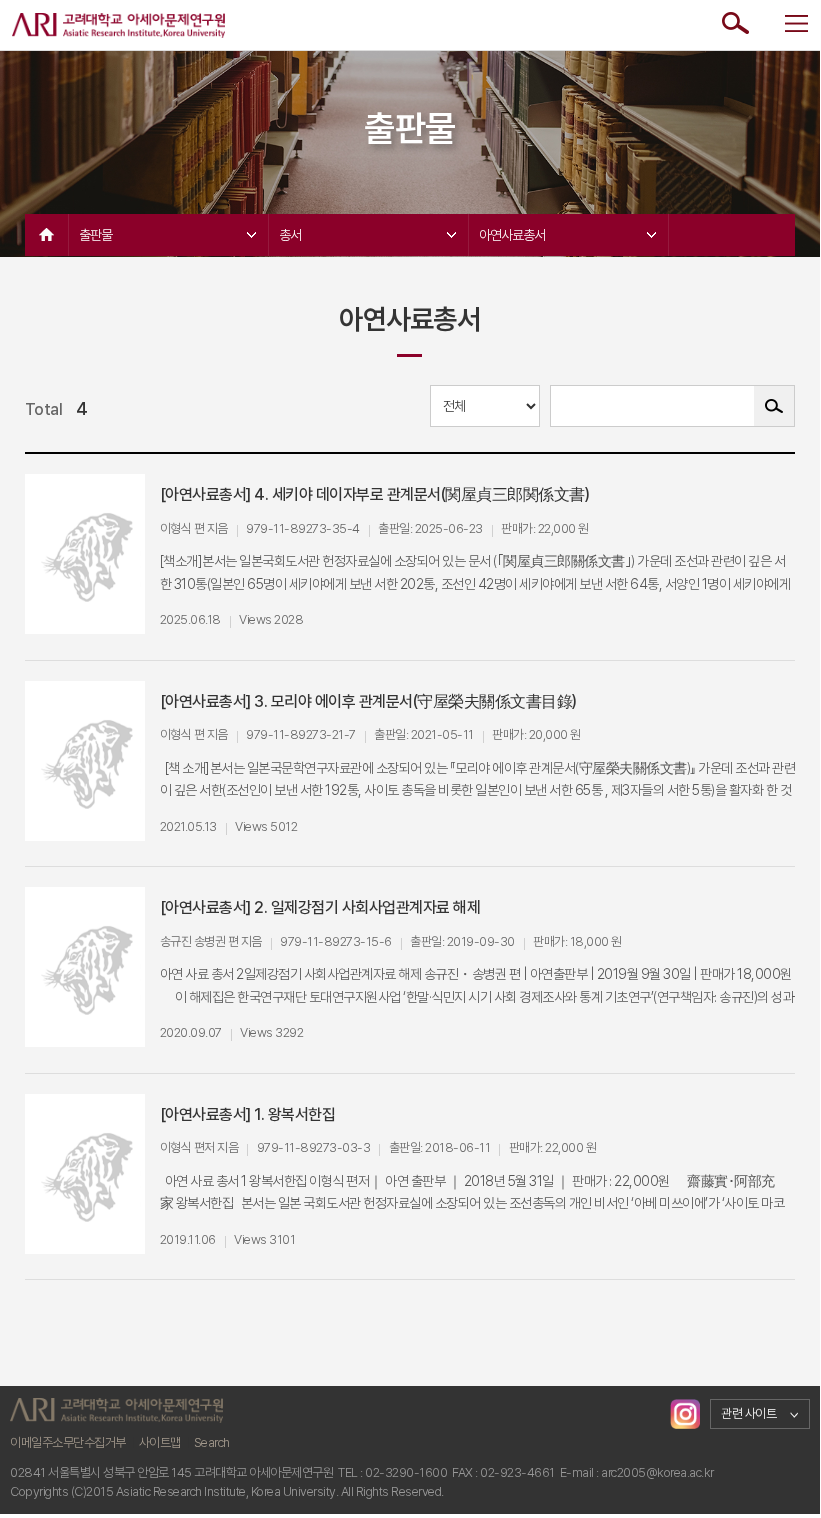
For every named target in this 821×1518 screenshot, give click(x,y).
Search (212, 1442)
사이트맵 (160, 1442)
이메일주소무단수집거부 (68, 1442)
